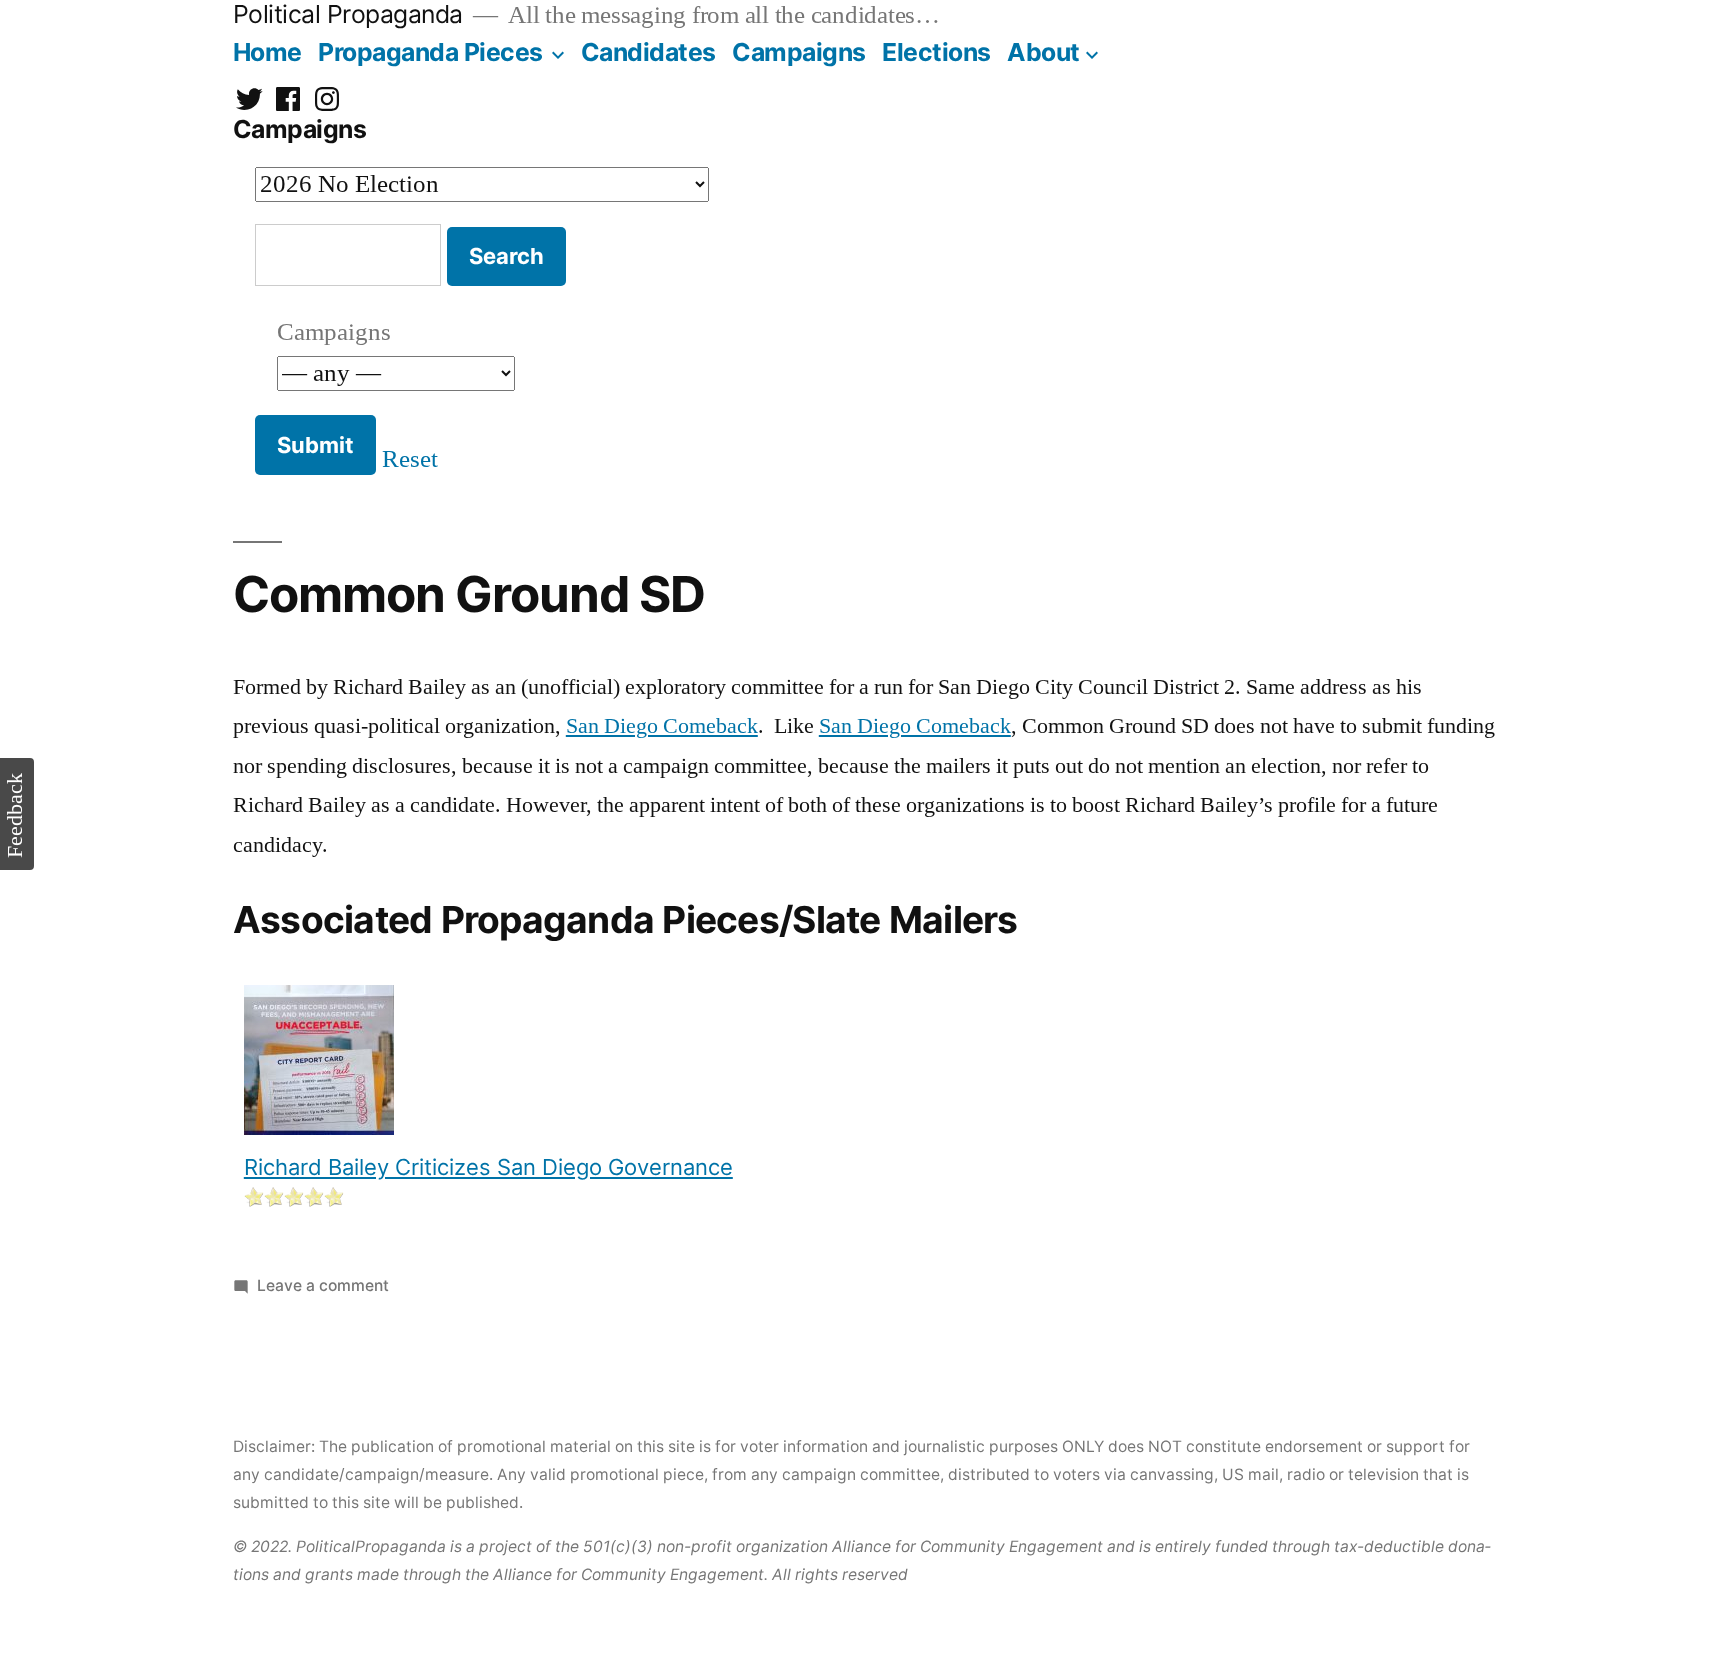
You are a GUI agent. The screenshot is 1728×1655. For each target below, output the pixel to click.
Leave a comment (323, 1285)
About (1043, 52)
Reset (410, 460)
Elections (936, 52)
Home (267, 52)
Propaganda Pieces (430, 52)
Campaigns (799, 52)
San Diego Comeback (662, 726)
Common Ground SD (469, 594)
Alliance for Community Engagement (967, 1546)
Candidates (648, 52)
